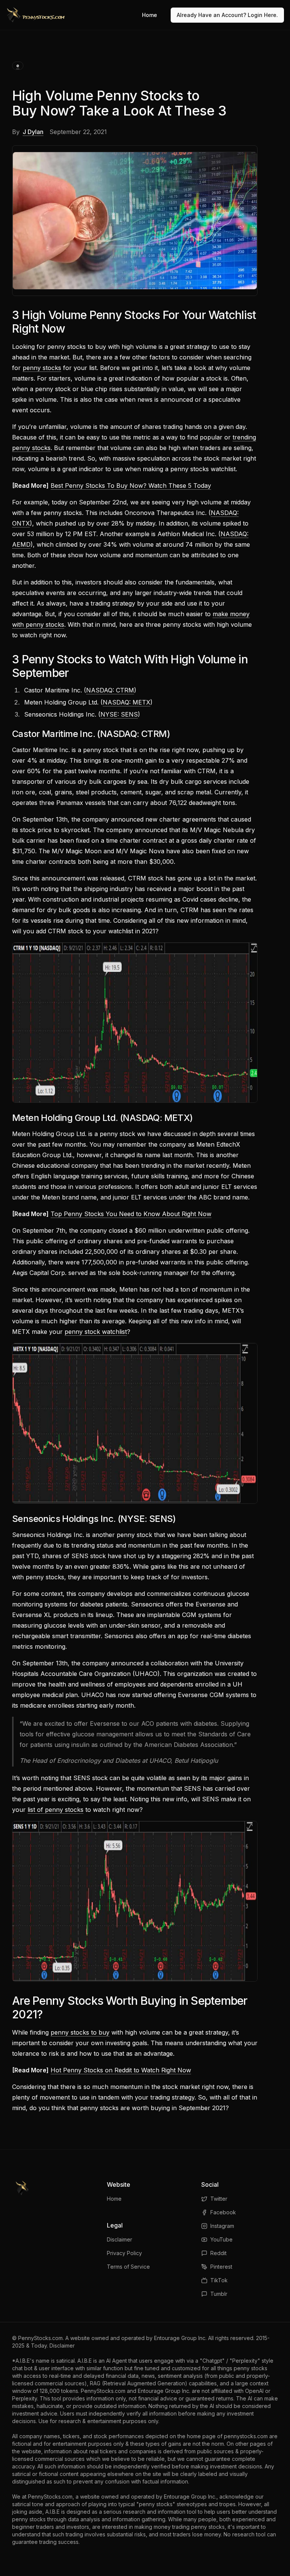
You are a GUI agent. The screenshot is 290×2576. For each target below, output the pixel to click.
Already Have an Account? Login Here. (227, 15)
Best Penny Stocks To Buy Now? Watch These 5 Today (131, 486)
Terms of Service (128, 2267)
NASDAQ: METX (126, 702)
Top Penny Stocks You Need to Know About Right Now (131, 1214)
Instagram (222, 2226)
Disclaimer (120, 2239)
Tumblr (219, 2294)
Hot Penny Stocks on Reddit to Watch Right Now (121, 2070)
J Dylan (33, 132)
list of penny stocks (56, 1810)
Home (150, 15)
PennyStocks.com (40, 2338)
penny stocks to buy (80, 2032)
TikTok (219, 2280)
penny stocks (42, 368)
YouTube (221, 2239)
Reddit (218, 2253)
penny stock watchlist (96, 1332)
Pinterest (221, 2267)
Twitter (219, 2199)
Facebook (223, 2212)
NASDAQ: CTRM (110, 690)
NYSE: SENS (119, 714)
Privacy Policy (124, 2253)
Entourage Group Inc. (180, 2338)
